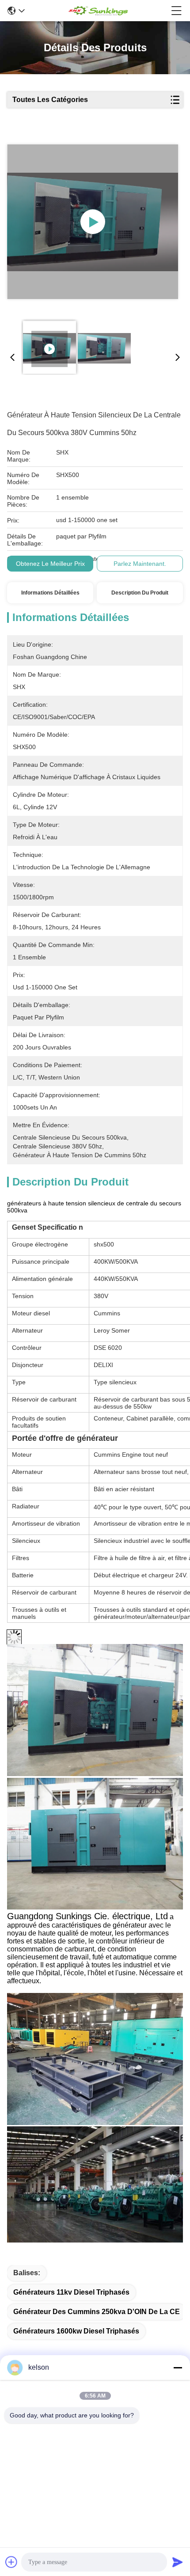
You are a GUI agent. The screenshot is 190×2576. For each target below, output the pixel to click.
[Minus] (178, 2368)
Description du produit (140, 593)
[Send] (178, 2562)
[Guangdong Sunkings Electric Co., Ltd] (98, 11)
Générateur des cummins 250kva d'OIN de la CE (97, 2312)
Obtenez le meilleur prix (50, 564)
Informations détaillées (50, 593)
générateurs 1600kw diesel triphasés (76, 2331)
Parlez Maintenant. (140, 564)
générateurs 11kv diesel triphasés (71, 2292)
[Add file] (11, 2562)
